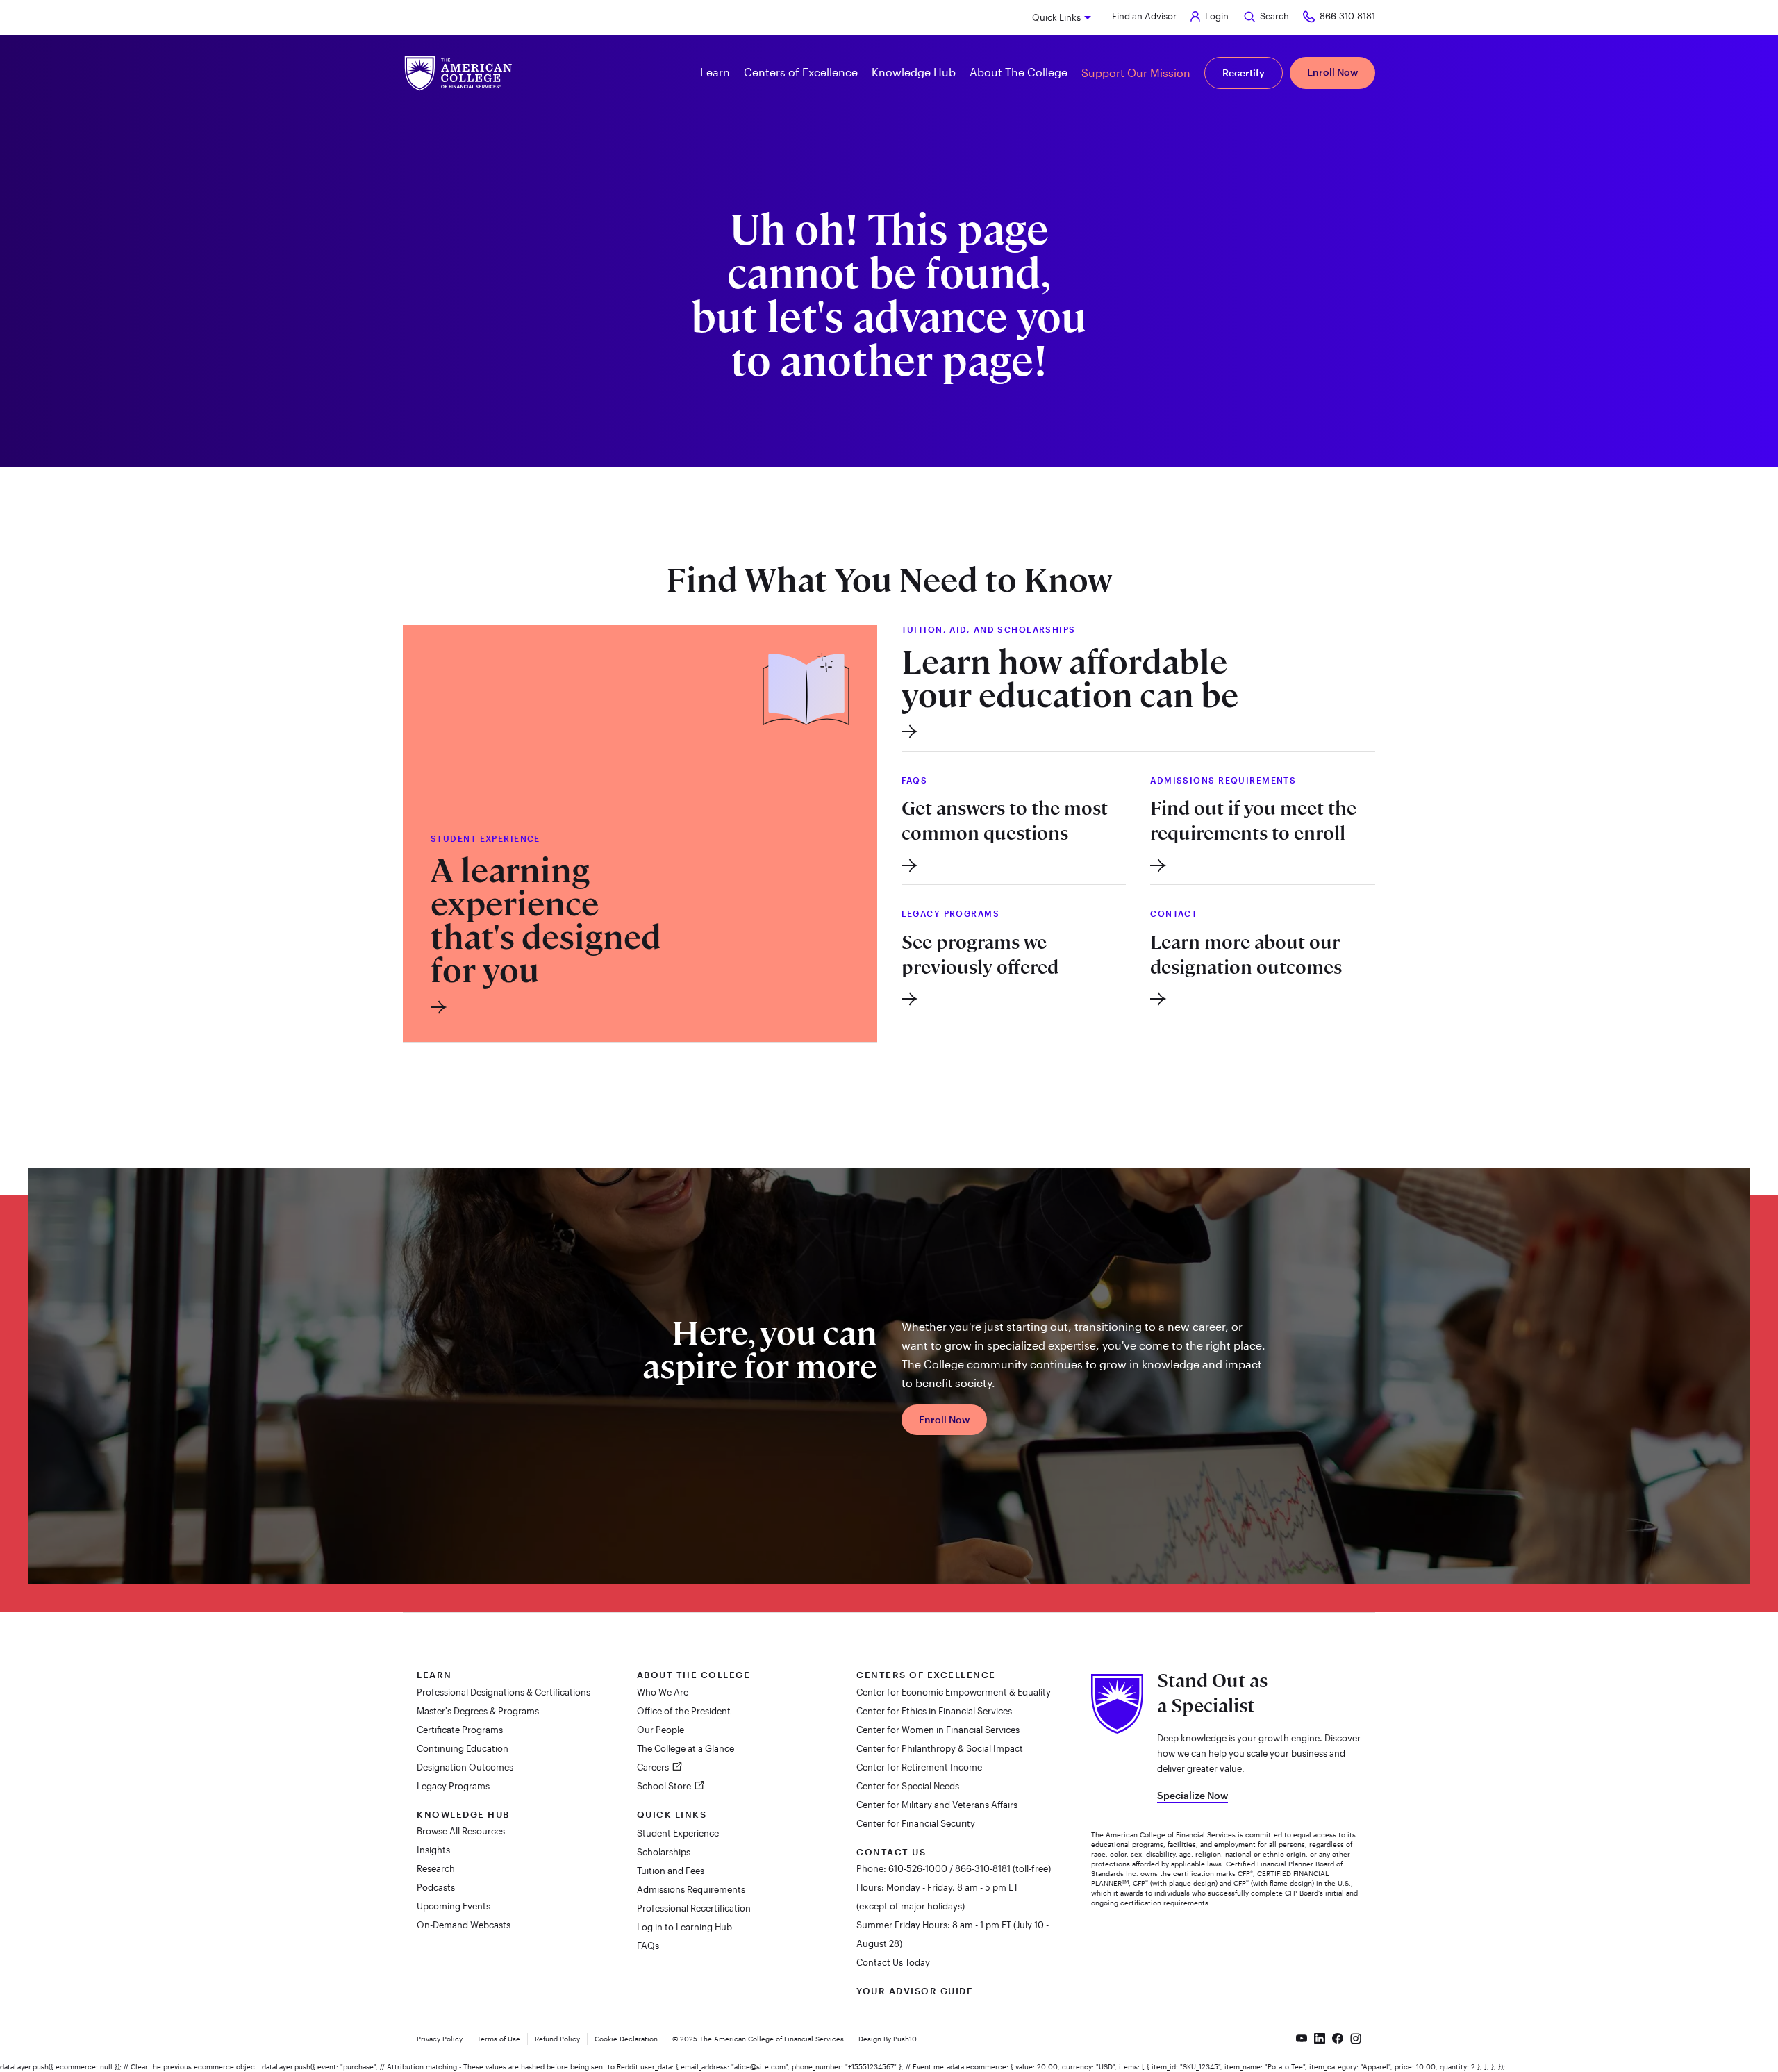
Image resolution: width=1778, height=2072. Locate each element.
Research (436, 1868)
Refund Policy (557, 2039)
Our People (660, 1730)
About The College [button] (1019, 72)
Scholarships (664, 1852)
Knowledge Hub (463, 1814)
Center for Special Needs (908, 1786)
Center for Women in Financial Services (938, 1730)
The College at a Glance (686, 1748)
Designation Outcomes (465, 1767)
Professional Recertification (694, 1908)
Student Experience (678, 1833)
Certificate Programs (460, 1730)
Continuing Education (463, 1748)
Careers (654, 1767)
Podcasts (436, 1887)
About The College (694, 1675)
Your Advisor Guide (915, 1991)
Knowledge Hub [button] (914, 72)
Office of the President (684, 1711)
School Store (665, 1786)
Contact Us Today (893, 1962)
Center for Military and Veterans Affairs (937, 1805)
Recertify (1244, 73)
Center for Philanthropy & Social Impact (940, 1748)
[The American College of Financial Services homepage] (458, 73)
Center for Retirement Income (919, 1767)
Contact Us (891, 1852)
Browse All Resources (461, 1831)
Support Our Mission (1136, 73)
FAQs (648, 1946)
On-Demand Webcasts (464, 1925)
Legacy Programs (453, 1786)
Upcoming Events (454, 1906)
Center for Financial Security (916, 1823)
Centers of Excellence (926, 1675)
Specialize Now (1193, 1795)
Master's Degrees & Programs (478, 1711)
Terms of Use (499, 2039)
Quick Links (1056, 17)
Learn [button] (715, 72)
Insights (433, 1850)
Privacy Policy (440, 2039)
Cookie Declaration (626, 2039)
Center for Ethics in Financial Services (934, 1711)
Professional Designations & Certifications (504, 1692)
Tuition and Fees (671, 1871)
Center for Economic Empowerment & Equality (954, 1692)
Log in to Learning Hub (684, 1927)
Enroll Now (1332, 72)
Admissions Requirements (691, 1889)
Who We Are (663, 1692)
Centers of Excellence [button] (801, 72)
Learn (434, 1675)
